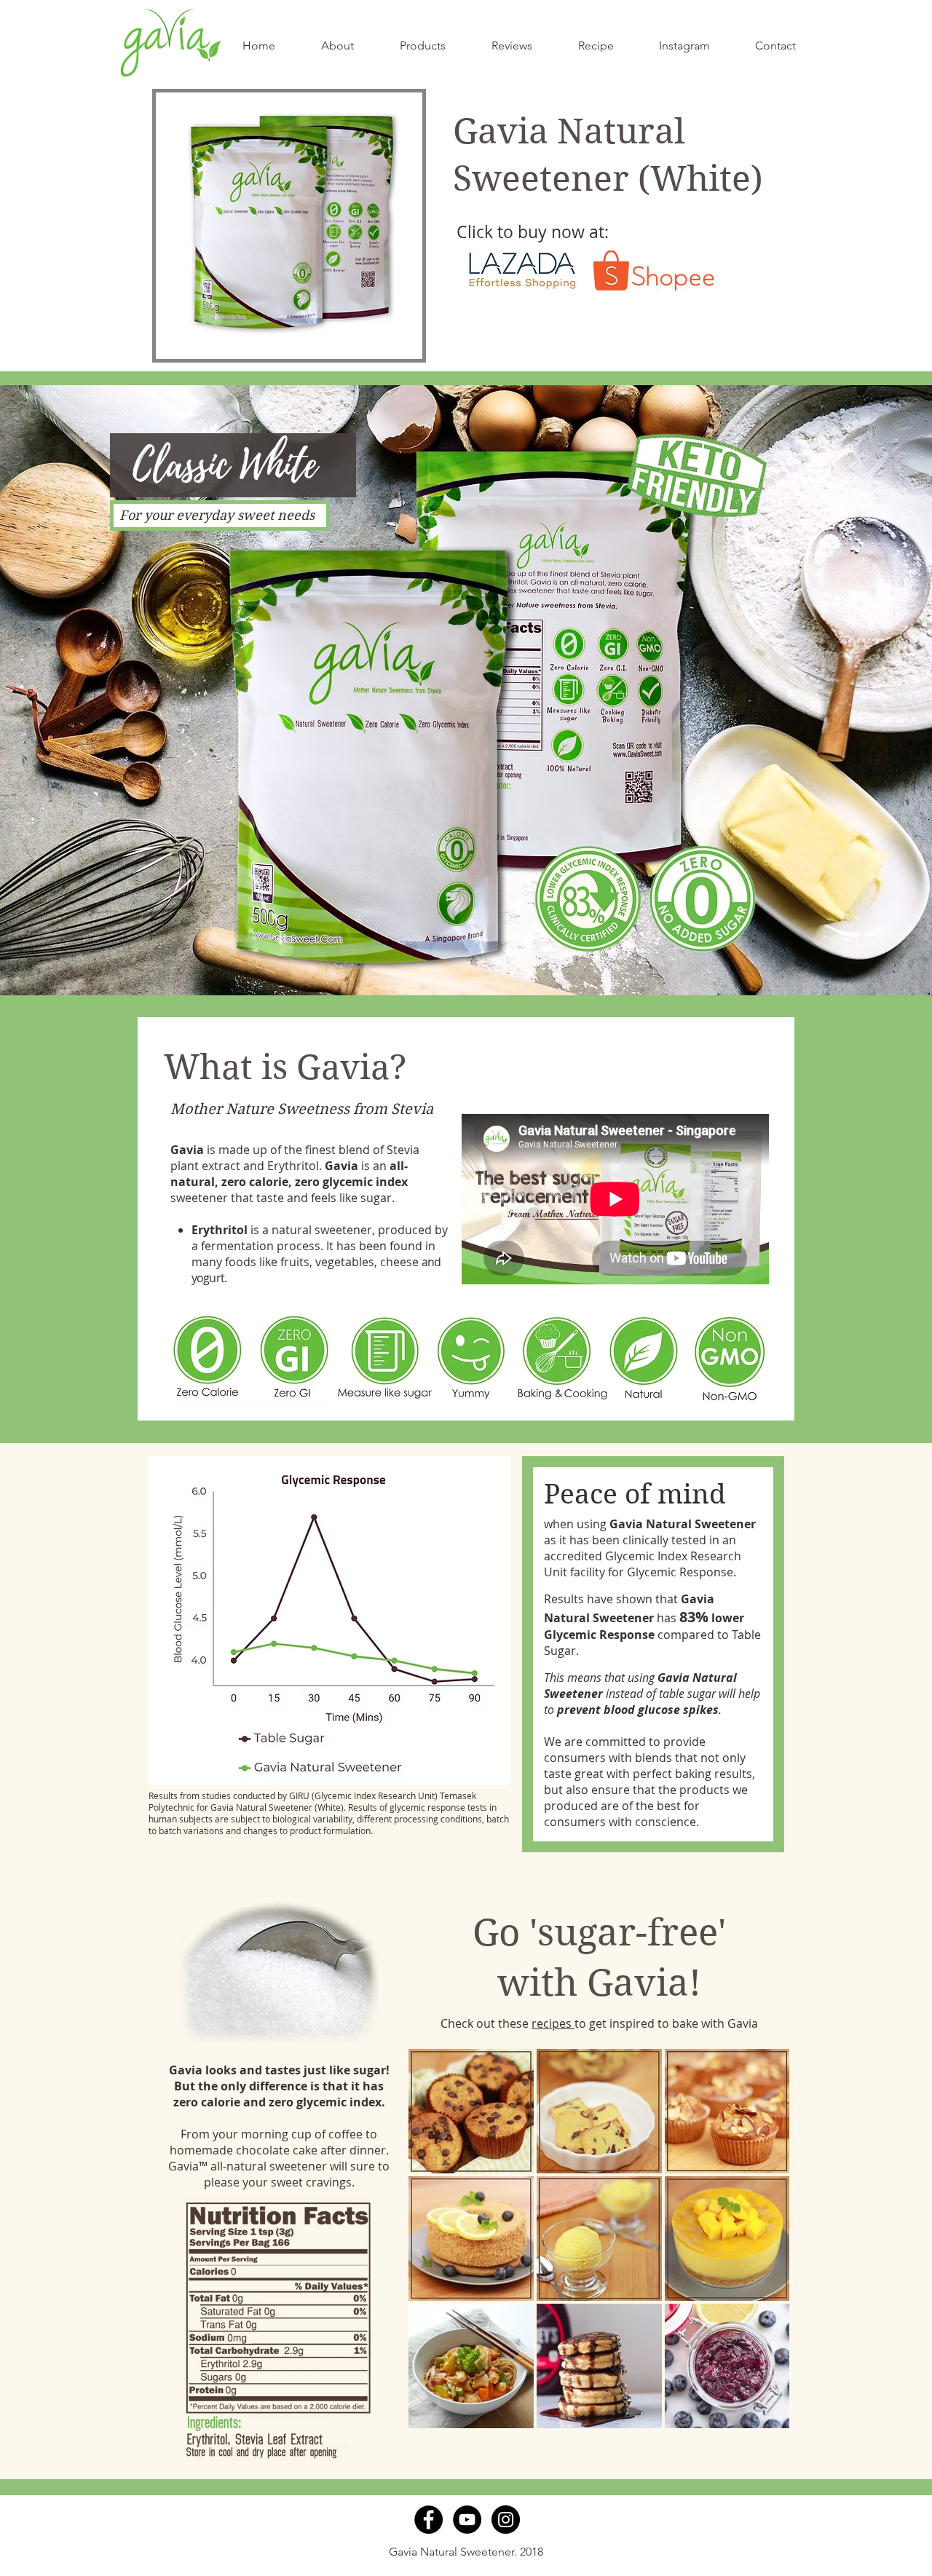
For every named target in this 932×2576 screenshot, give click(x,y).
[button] (422, 46)
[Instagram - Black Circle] (506, 2520)
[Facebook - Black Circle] (429, 2520)
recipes (553, 2023)
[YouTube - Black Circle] (467, 2520)
